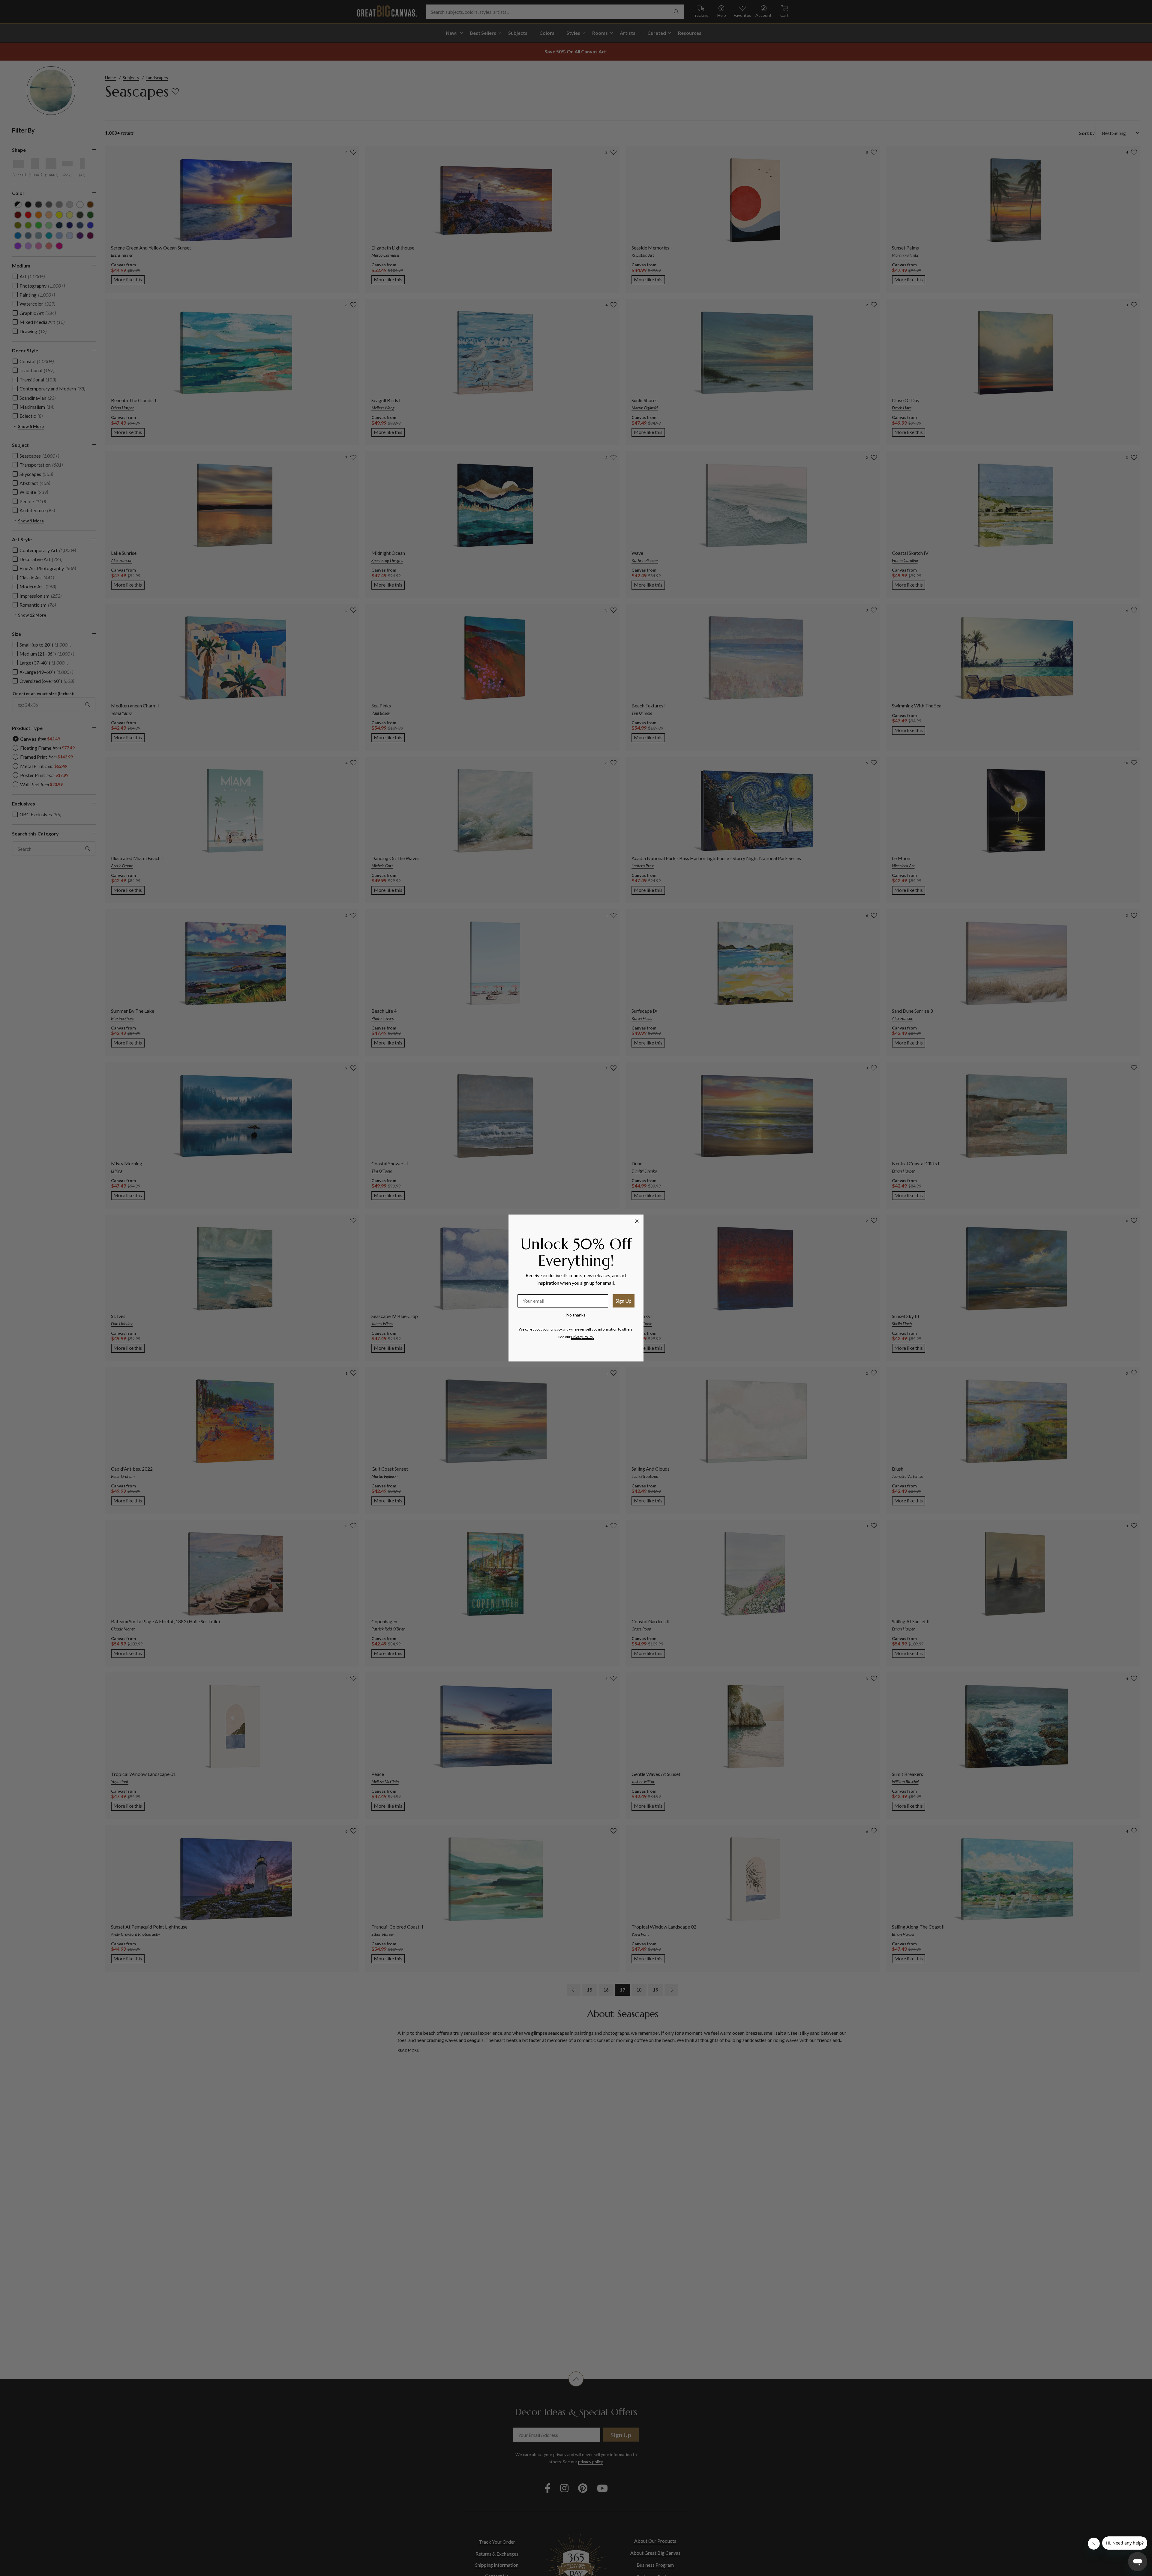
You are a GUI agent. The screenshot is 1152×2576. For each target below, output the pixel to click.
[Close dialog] (637, 1221)
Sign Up (624, 1301)
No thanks (576, 1315)
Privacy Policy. (582, 1337)
